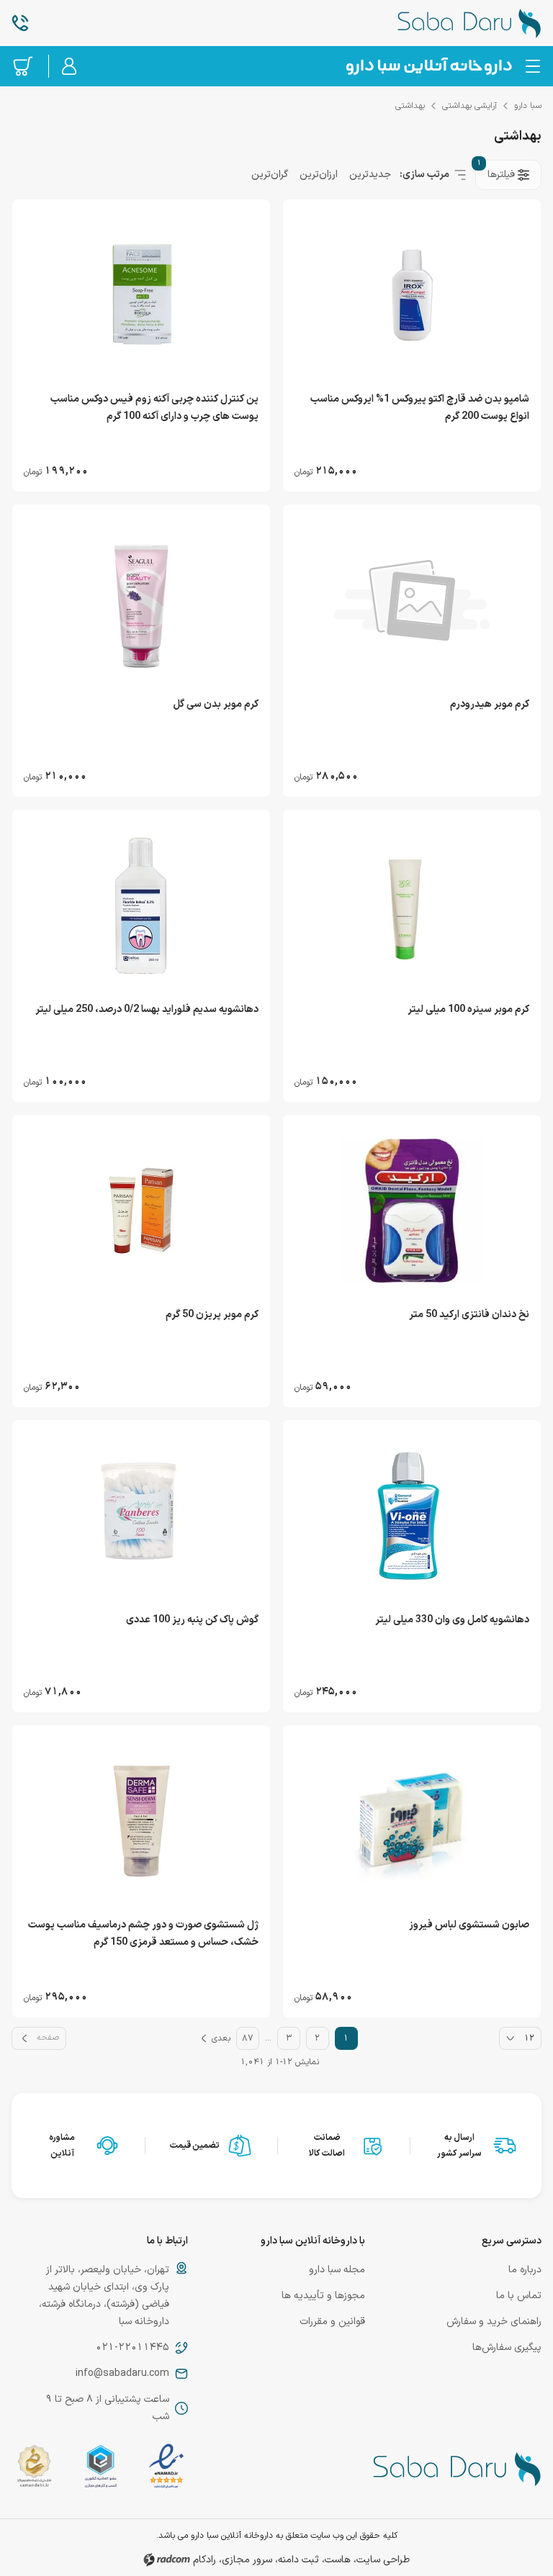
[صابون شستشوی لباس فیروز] (412, 1821)
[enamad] (166, 2469)
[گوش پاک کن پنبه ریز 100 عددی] (141, 1516)
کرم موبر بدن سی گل (216, 704)
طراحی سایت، (382, 2560)
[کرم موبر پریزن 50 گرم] (141, 1211)
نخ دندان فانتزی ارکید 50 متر (469, 1315)
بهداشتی (410, 106)
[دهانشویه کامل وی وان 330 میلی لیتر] (412, 1516)
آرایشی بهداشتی (469, 106)
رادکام (204, 2560)
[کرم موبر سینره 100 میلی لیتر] (412, 905)
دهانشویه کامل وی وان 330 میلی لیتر (452, 1620)
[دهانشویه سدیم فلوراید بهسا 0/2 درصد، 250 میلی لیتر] (141, 905)
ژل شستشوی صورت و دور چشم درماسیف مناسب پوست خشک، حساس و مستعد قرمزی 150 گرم (143, 1934)
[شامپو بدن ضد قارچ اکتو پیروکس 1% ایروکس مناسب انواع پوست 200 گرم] (412, 295)
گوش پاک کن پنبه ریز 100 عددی (192, 1620)
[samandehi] (34, 2469)
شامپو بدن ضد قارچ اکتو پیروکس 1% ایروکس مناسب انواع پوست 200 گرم (420, 408)
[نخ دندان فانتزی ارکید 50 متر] (412, 1211)
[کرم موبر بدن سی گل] (141, 600)
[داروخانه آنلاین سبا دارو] (453, 23)
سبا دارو (528, 106)
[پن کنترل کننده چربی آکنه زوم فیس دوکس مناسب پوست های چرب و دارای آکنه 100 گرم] (141, 295)
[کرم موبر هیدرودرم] (412, 600)
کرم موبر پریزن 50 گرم (212, 1315)
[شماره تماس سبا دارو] (100, 23)
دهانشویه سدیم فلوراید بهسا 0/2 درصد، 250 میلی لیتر (147, 1009)
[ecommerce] (101, 2469)
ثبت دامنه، (297, 2560)
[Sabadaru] (428, 66)
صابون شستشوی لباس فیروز (469, 1925)
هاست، (336, 2560)
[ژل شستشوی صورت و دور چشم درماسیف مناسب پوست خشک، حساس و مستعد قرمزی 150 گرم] (141, 1821)
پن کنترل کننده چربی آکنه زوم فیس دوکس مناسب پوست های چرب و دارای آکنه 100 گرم (154, 408)
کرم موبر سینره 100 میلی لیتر (468, 1009)
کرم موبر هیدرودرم (490, 704)
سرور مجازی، (246, 2560)
